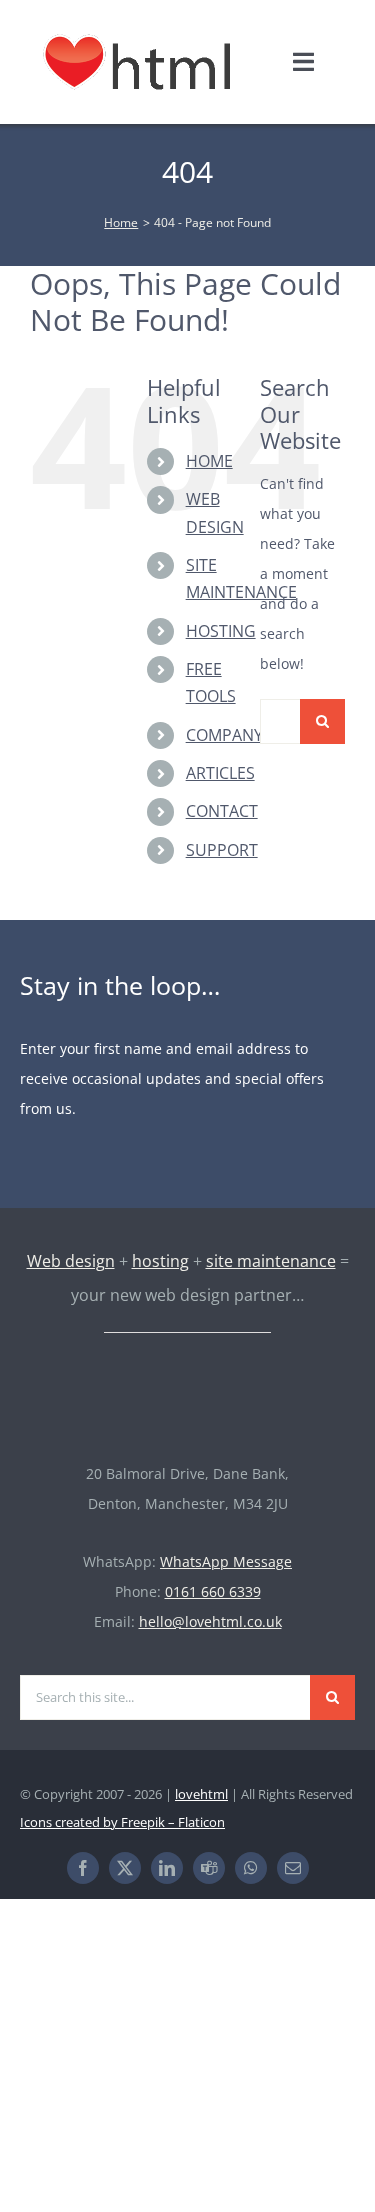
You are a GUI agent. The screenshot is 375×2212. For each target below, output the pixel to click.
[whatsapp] (251, 1868)
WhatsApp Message (226, 1561)
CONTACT (222, 811)
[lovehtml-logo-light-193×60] (188, 1379)
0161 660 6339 (213, 1591)
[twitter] (125, 1868)
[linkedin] (167, 1868)
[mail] (293, 1868)
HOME (209, 461)
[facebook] (83, 1868)
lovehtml (201, 1794)
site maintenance (271, 1261)
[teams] (209, 1868)
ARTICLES (220, 773)
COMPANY (224, 735)
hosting (160, 1261)
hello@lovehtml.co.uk (210, 1621)
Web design (71, 1261)
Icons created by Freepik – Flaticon (122, 1822)
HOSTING (221, 631)
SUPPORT (222, 850)
